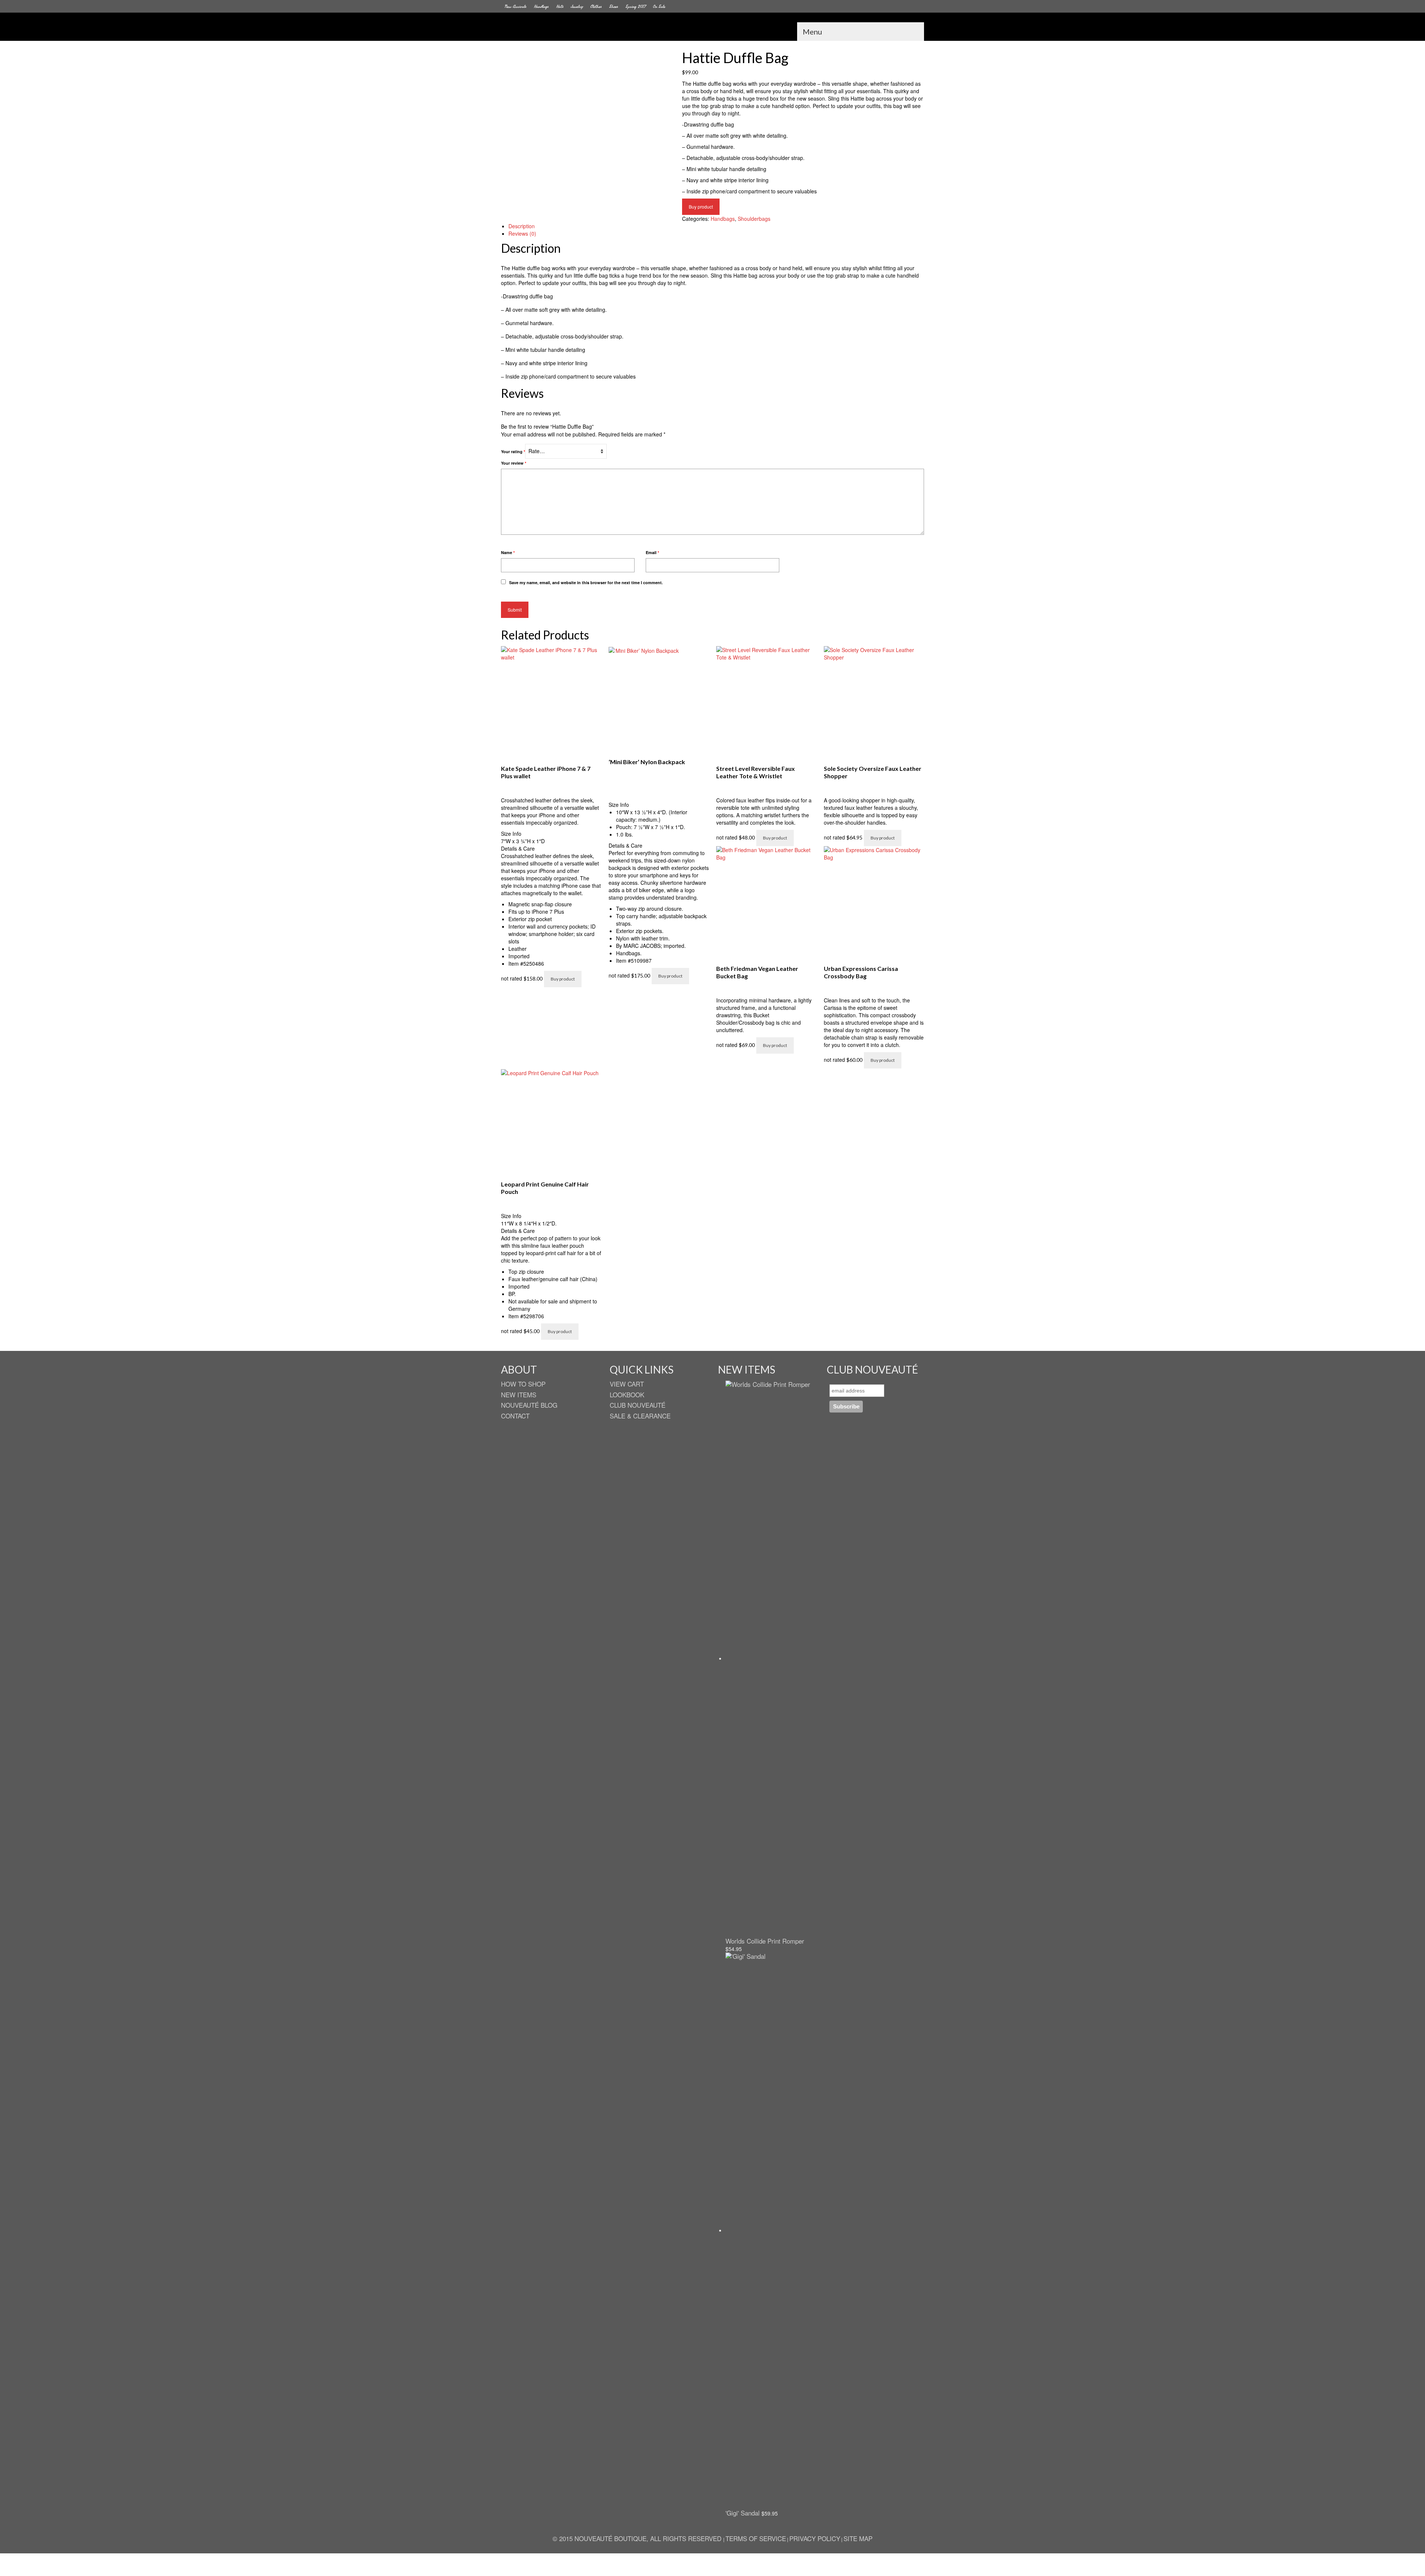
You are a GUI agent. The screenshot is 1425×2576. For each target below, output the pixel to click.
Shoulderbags (754, 219)
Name (508, 552)
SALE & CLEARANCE (640, 1416)
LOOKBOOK (627, 1395)
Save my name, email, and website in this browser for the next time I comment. (586, 582)
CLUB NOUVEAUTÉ (638, 1405)
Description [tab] (522, 226)
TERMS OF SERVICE (756, 2538)
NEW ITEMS (519, 1395)
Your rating (513, 451)
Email (652, 552)
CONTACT (515, 1416)
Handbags (723, 219)
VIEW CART (627, 1384)
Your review (514, 463)
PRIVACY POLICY (815, 2538)
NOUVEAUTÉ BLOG (529, 1405)
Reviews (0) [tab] (522, 233)
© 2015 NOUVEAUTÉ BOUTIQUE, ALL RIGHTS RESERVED (638, 2538)
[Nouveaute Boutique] (712, 29)
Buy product (701, 207)
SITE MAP (858, 2538)
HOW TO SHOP (523, 1384)
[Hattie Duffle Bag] (586, 130)
